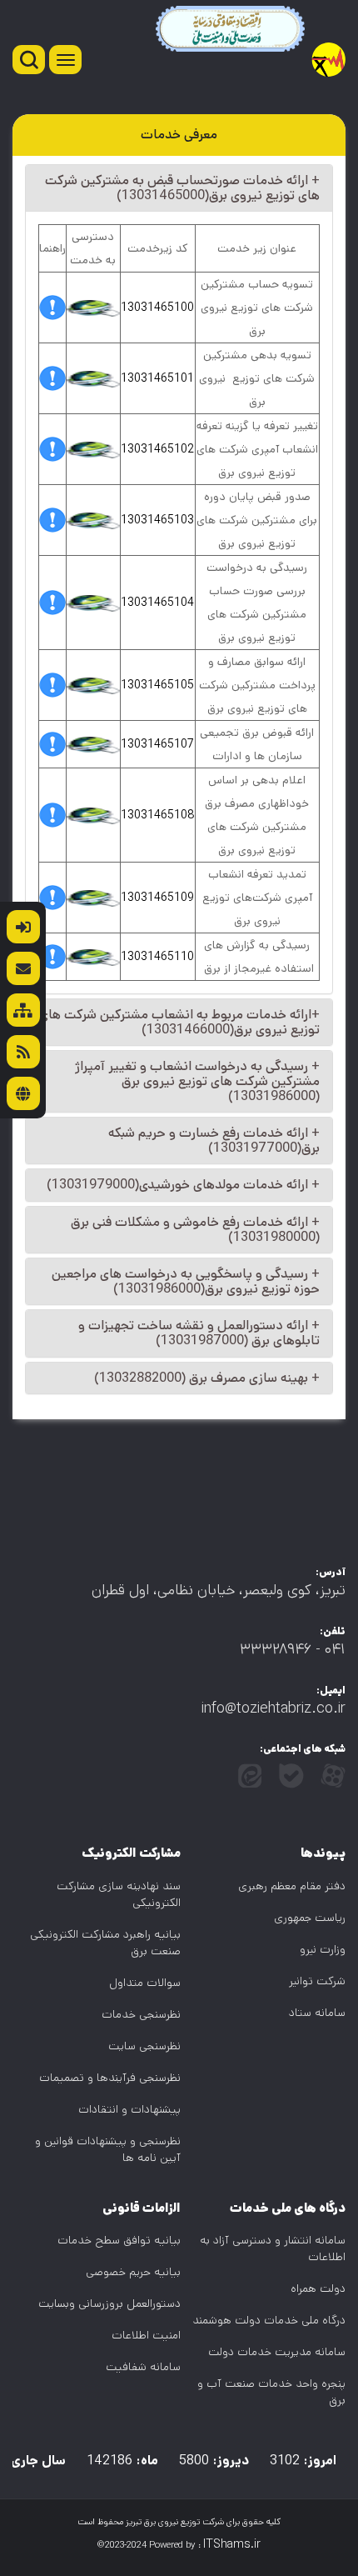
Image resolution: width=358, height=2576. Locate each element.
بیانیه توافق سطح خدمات (119, 2240)
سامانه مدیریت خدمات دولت (277, 2352)
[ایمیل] (23, 968)
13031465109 (157, 898)
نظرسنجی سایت (144, 2046)
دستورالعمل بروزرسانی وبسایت (109, 2303)
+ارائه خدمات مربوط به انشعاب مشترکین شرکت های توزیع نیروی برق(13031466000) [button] (179, 1022)
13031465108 (158, 815)
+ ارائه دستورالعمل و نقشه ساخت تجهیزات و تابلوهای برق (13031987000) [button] (199, 1333)
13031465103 (157, 520)
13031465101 (157, 378)
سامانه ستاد (317, 2013)
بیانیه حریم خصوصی (133, 2272)
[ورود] (23, 927)
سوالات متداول (145, 1983)
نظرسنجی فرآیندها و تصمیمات (110, 2078)
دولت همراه (318, 2288)
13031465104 (157, 603)
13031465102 (157, 449)
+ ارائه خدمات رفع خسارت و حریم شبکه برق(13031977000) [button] (214, 1140)
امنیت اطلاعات (146, 2335)
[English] (23, 1093)
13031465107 (157, 744)
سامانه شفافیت (143, 2367)
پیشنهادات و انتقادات (129, 2109)
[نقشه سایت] (23, 1010)
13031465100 (157, 308)
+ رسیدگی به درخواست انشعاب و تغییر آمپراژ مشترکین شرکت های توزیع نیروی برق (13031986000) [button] (197, 1081)
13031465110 (157, 957)
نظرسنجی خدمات (141, 2014)
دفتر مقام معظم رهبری (292, 1886)
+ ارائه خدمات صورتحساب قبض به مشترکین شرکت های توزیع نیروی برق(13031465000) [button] (182, 188)
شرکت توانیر (317, 1981)
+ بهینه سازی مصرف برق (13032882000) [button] (207, 1378)
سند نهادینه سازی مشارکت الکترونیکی (119, 1894)
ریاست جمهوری (310, 1918)
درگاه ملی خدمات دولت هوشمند (269, 2320)
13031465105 (157, 685)
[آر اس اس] (23, 1052)
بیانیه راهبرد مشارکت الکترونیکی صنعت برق (105, 1943)
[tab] (179, 188)
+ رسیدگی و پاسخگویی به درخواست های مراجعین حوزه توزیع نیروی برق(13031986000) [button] (186, 1281)
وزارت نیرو (323, 1949)
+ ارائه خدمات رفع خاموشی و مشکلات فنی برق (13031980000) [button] (195, 1230)
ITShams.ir (232, 2544)
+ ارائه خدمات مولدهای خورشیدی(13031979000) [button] (183, 1185)
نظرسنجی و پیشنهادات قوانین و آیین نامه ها (108, 2149)
